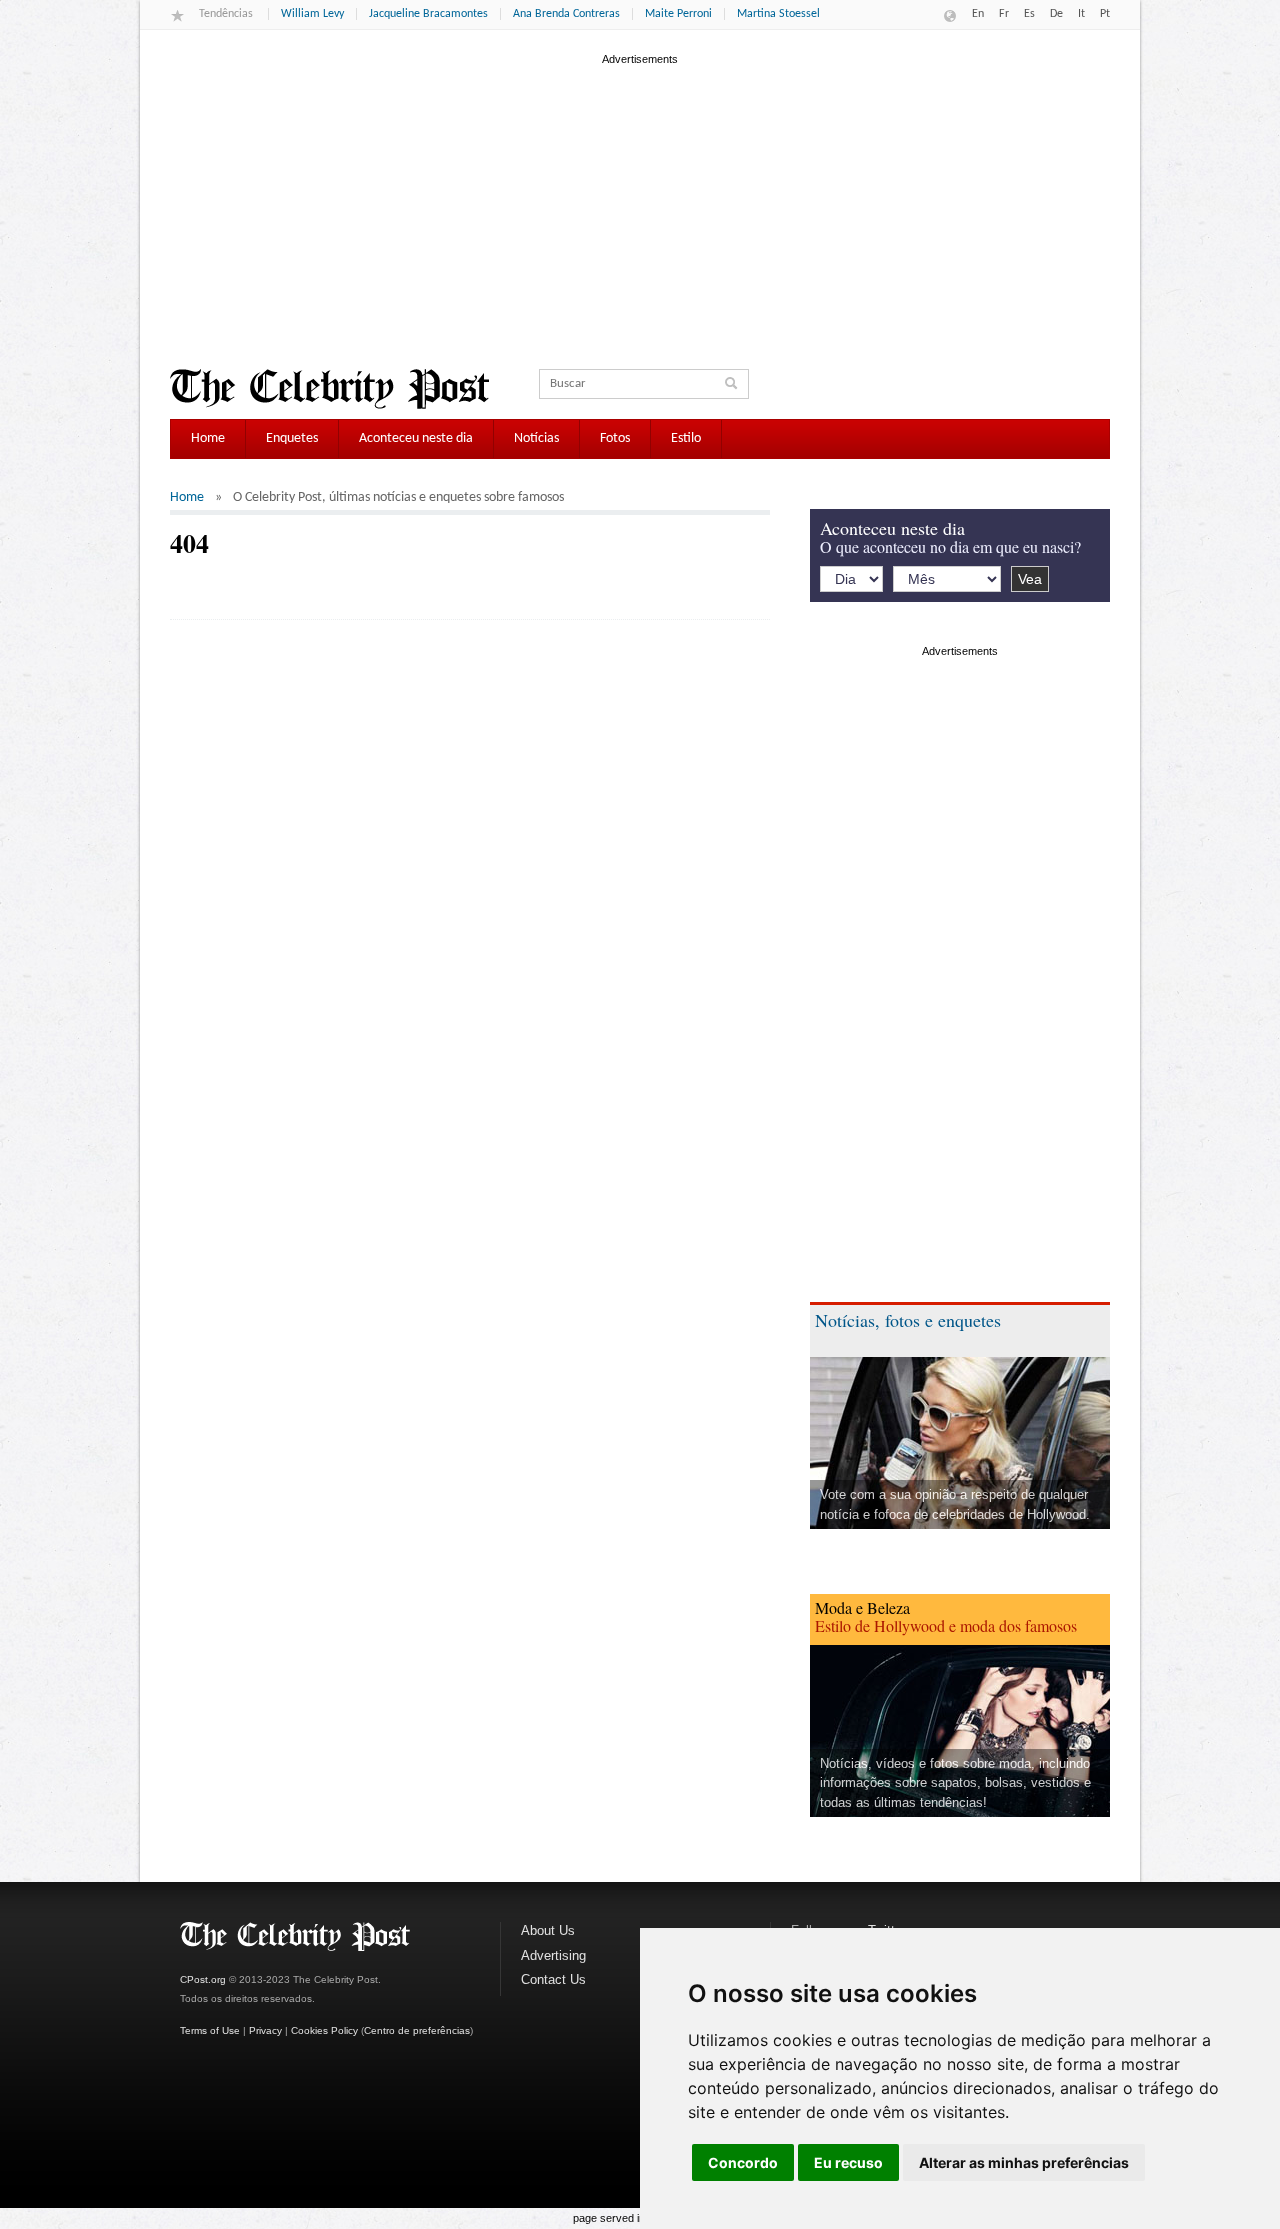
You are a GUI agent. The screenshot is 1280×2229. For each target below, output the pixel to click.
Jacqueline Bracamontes (428, 14)
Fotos (615, 438)
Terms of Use (210, 2030)
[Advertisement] (640, 209)
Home (208, 438)
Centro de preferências (417, 2030)
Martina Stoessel (778, 14)
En (978, 14)
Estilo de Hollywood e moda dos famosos (946, 1625)
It (1081, 14)
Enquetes (292, 438)
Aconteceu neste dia (416, 438)
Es (1029, 14)
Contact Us (553, 1979)
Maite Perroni (678, 14)
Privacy (265, 2030)
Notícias (536, 438)
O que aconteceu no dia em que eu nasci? (950, 546)
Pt (1105, 14)
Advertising (553, 1955)
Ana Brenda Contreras (566, 14)
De (1056, 14)
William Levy (312, 14)
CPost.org (203, 1979)
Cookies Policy (324, 2030)
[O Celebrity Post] (329, 389)
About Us (548, 1930)
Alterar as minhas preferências (1024, 2162)
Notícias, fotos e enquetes (908, 1320)
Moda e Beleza (862, 1607)
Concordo (743, 2162)
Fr (1004, 14)
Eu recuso (848, 2162)
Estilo (686, 438)
